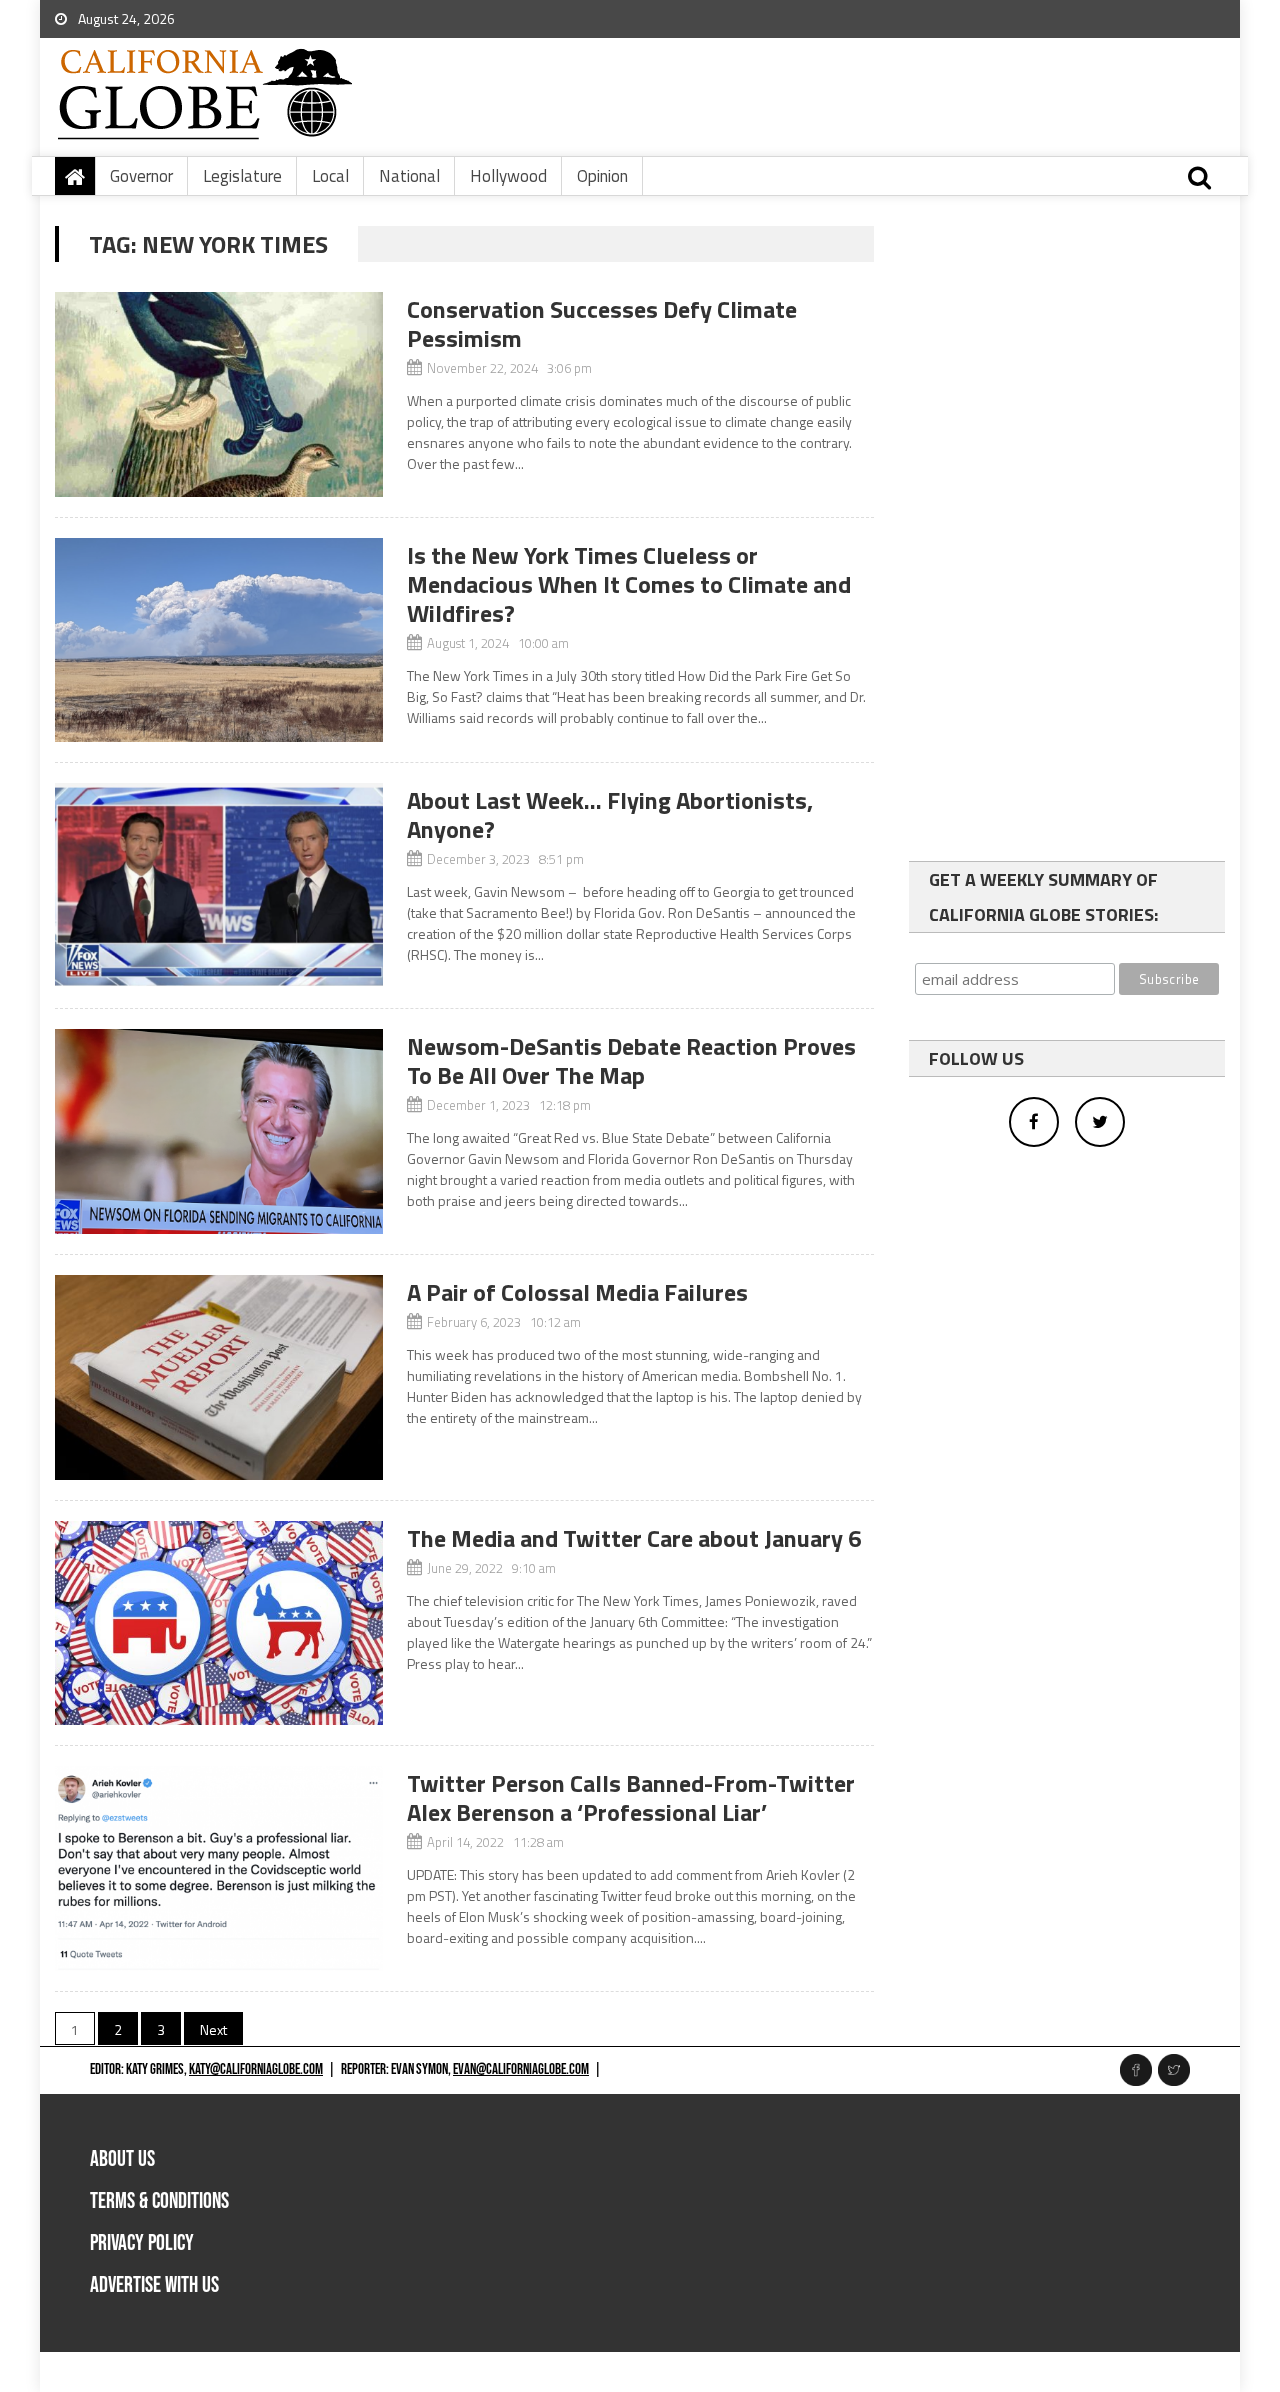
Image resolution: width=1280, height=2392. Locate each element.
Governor (141, 176)
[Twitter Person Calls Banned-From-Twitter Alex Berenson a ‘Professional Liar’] (219, 1868)
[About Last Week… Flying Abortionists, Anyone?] (219, 885)
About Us (122, 2159)
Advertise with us (154, 2285)
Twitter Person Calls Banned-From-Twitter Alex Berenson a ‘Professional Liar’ (631, 1797)
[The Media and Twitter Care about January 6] (219, 1623)
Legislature (242, 176)
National (409, 176)
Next (213, 2029)
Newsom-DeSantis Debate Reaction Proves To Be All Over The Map (631, 1060)
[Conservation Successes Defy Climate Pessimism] (219, 394)
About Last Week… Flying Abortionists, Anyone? (610, 814)
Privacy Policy (142, 2243)
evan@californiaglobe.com (521, 2069)
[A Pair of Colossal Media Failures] (219, 1377)
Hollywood (508, 176)
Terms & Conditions (159, 2201)
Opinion (602, 176)
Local (330, 176)
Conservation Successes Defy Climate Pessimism (602, 323)
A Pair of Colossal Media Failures (577, 1292)
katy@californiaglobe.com (256, 2069)
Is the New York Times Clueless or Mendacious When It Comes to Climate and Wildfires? (629, 584)
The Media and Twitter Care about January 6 (634, 1538)
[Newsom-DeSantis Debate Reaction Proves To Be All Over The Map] (219, 1131)
